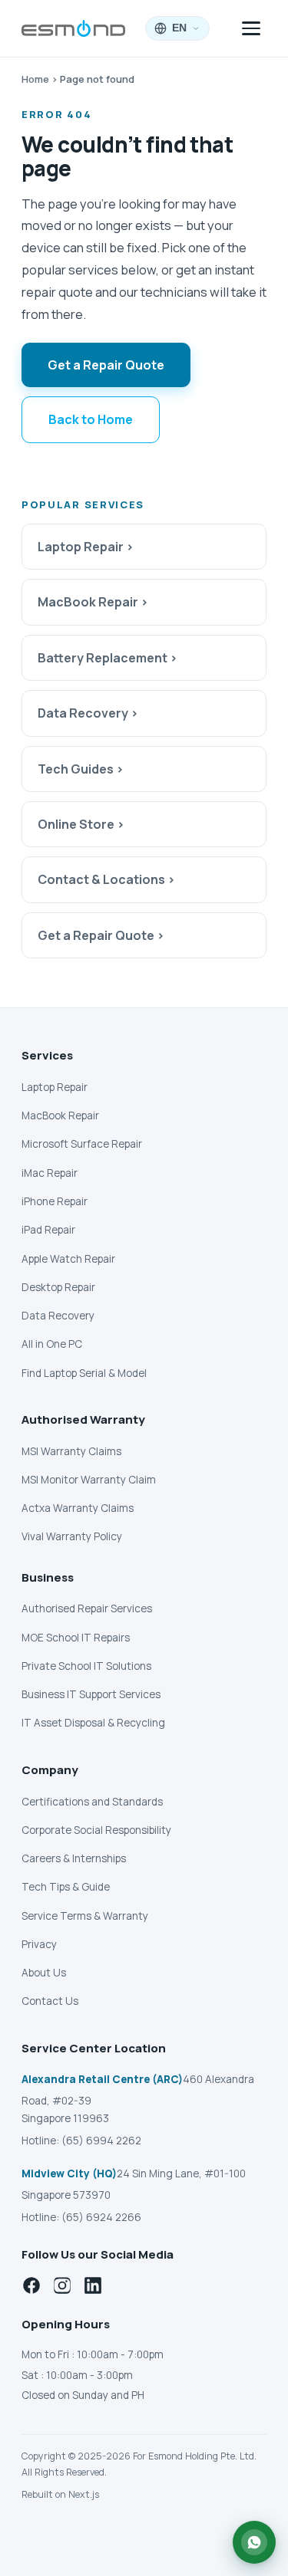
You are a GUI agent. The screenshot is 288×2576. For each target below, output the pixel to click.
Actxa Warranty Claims (78, 1508)
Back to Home (91, 419)
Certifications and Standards (92, 1802)
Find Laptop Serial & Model (84, 1373)
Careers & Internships (74, 1858)
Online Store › (81, 824)
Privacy (39, 1944)
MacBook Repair (60, 1115)
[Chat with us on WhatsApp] (254, 2542)
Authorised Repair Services (87, 1608)
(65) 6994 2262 (101, 2141)
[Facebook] (31, 2285)
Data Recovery (58, 1316)
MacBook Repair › (93, 602)
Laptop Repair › (86, 547)
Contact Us (50, 2001)
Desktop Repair (58, 1287)
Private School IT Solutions (86, 1666)
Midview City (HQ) (69, 2173)
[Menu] (251, 28)
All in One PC (52, 1344)
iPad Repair (48, 1230)
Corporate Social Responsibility (96, 1830)
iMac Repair (50, 1173)
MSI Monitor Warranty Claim (89, 1480)
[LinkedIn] (93, 2285)
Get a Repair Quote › (101, 935)
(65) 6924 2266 (101, 2217)
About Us (44, 1973)
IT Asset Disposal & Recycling (93, 1723)
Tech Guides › (81, 769)
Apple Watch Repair (68, 1259)
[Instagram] (62, 2285)
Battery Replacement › (108, 658)
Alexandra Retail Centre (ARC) (102, 2079)
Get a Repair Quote (106, 365)
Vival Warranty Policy (72, 1536)
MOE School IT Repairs (76, 1638)
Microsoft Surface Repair (82, 1144)
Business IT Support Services (91, 1694)
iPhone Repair (55, 1201)
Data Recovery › (88, 713)
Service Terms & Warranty (85, 1916)
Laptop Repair (55, 1087)
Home (35, 79)
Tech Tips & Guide (66, 1887)
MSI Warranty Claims (71, 1451)
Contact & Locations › (106, 879)
